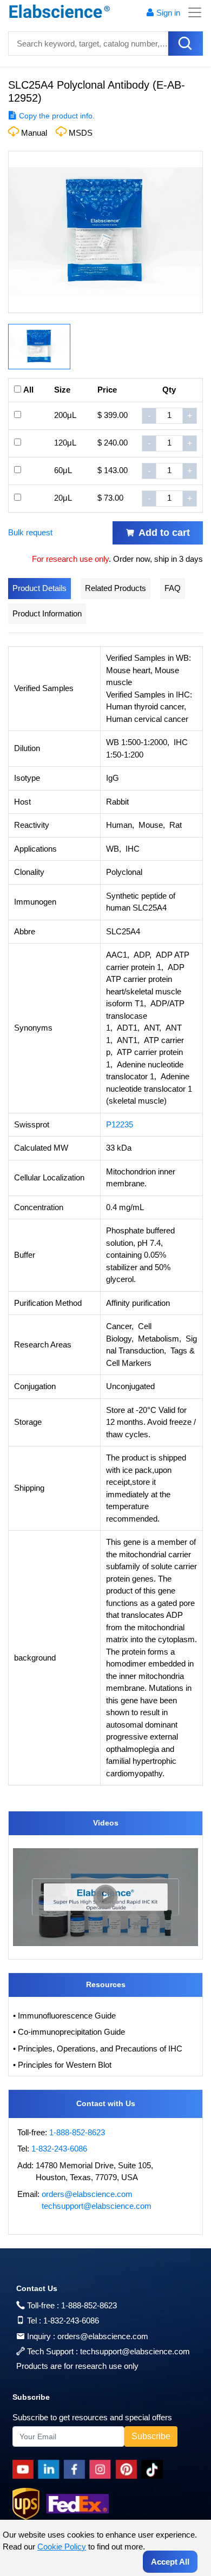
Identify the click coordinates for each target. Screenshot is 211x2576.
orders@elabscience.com (87, 2194)
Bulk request (30, 532)
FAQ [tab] (173, 588)
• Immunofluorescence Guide (64, 2016)
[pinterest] (128, 2469)
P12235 (120, 1124)
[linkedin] (51, 2469)
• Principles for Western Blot (62, 2065)
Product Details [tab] (39, 588)
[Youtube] (25, 2469)
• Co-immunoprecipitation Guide (69, 2032)
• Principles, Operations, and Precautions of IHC (98, 2049)
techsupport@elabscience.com (97, 2206)
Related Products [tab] (116, 588)
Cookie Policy (62, 2547)
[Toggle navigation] (192, 12)
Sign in (168, 13)
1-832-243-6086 (59, 2149)
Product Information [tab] (47, 613)
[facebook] (77, 2469)
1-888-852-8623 (77, 2132)
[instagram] (102, 2469)
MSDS (81, 133)
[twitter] (154, 2469)
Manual (34, 133)
